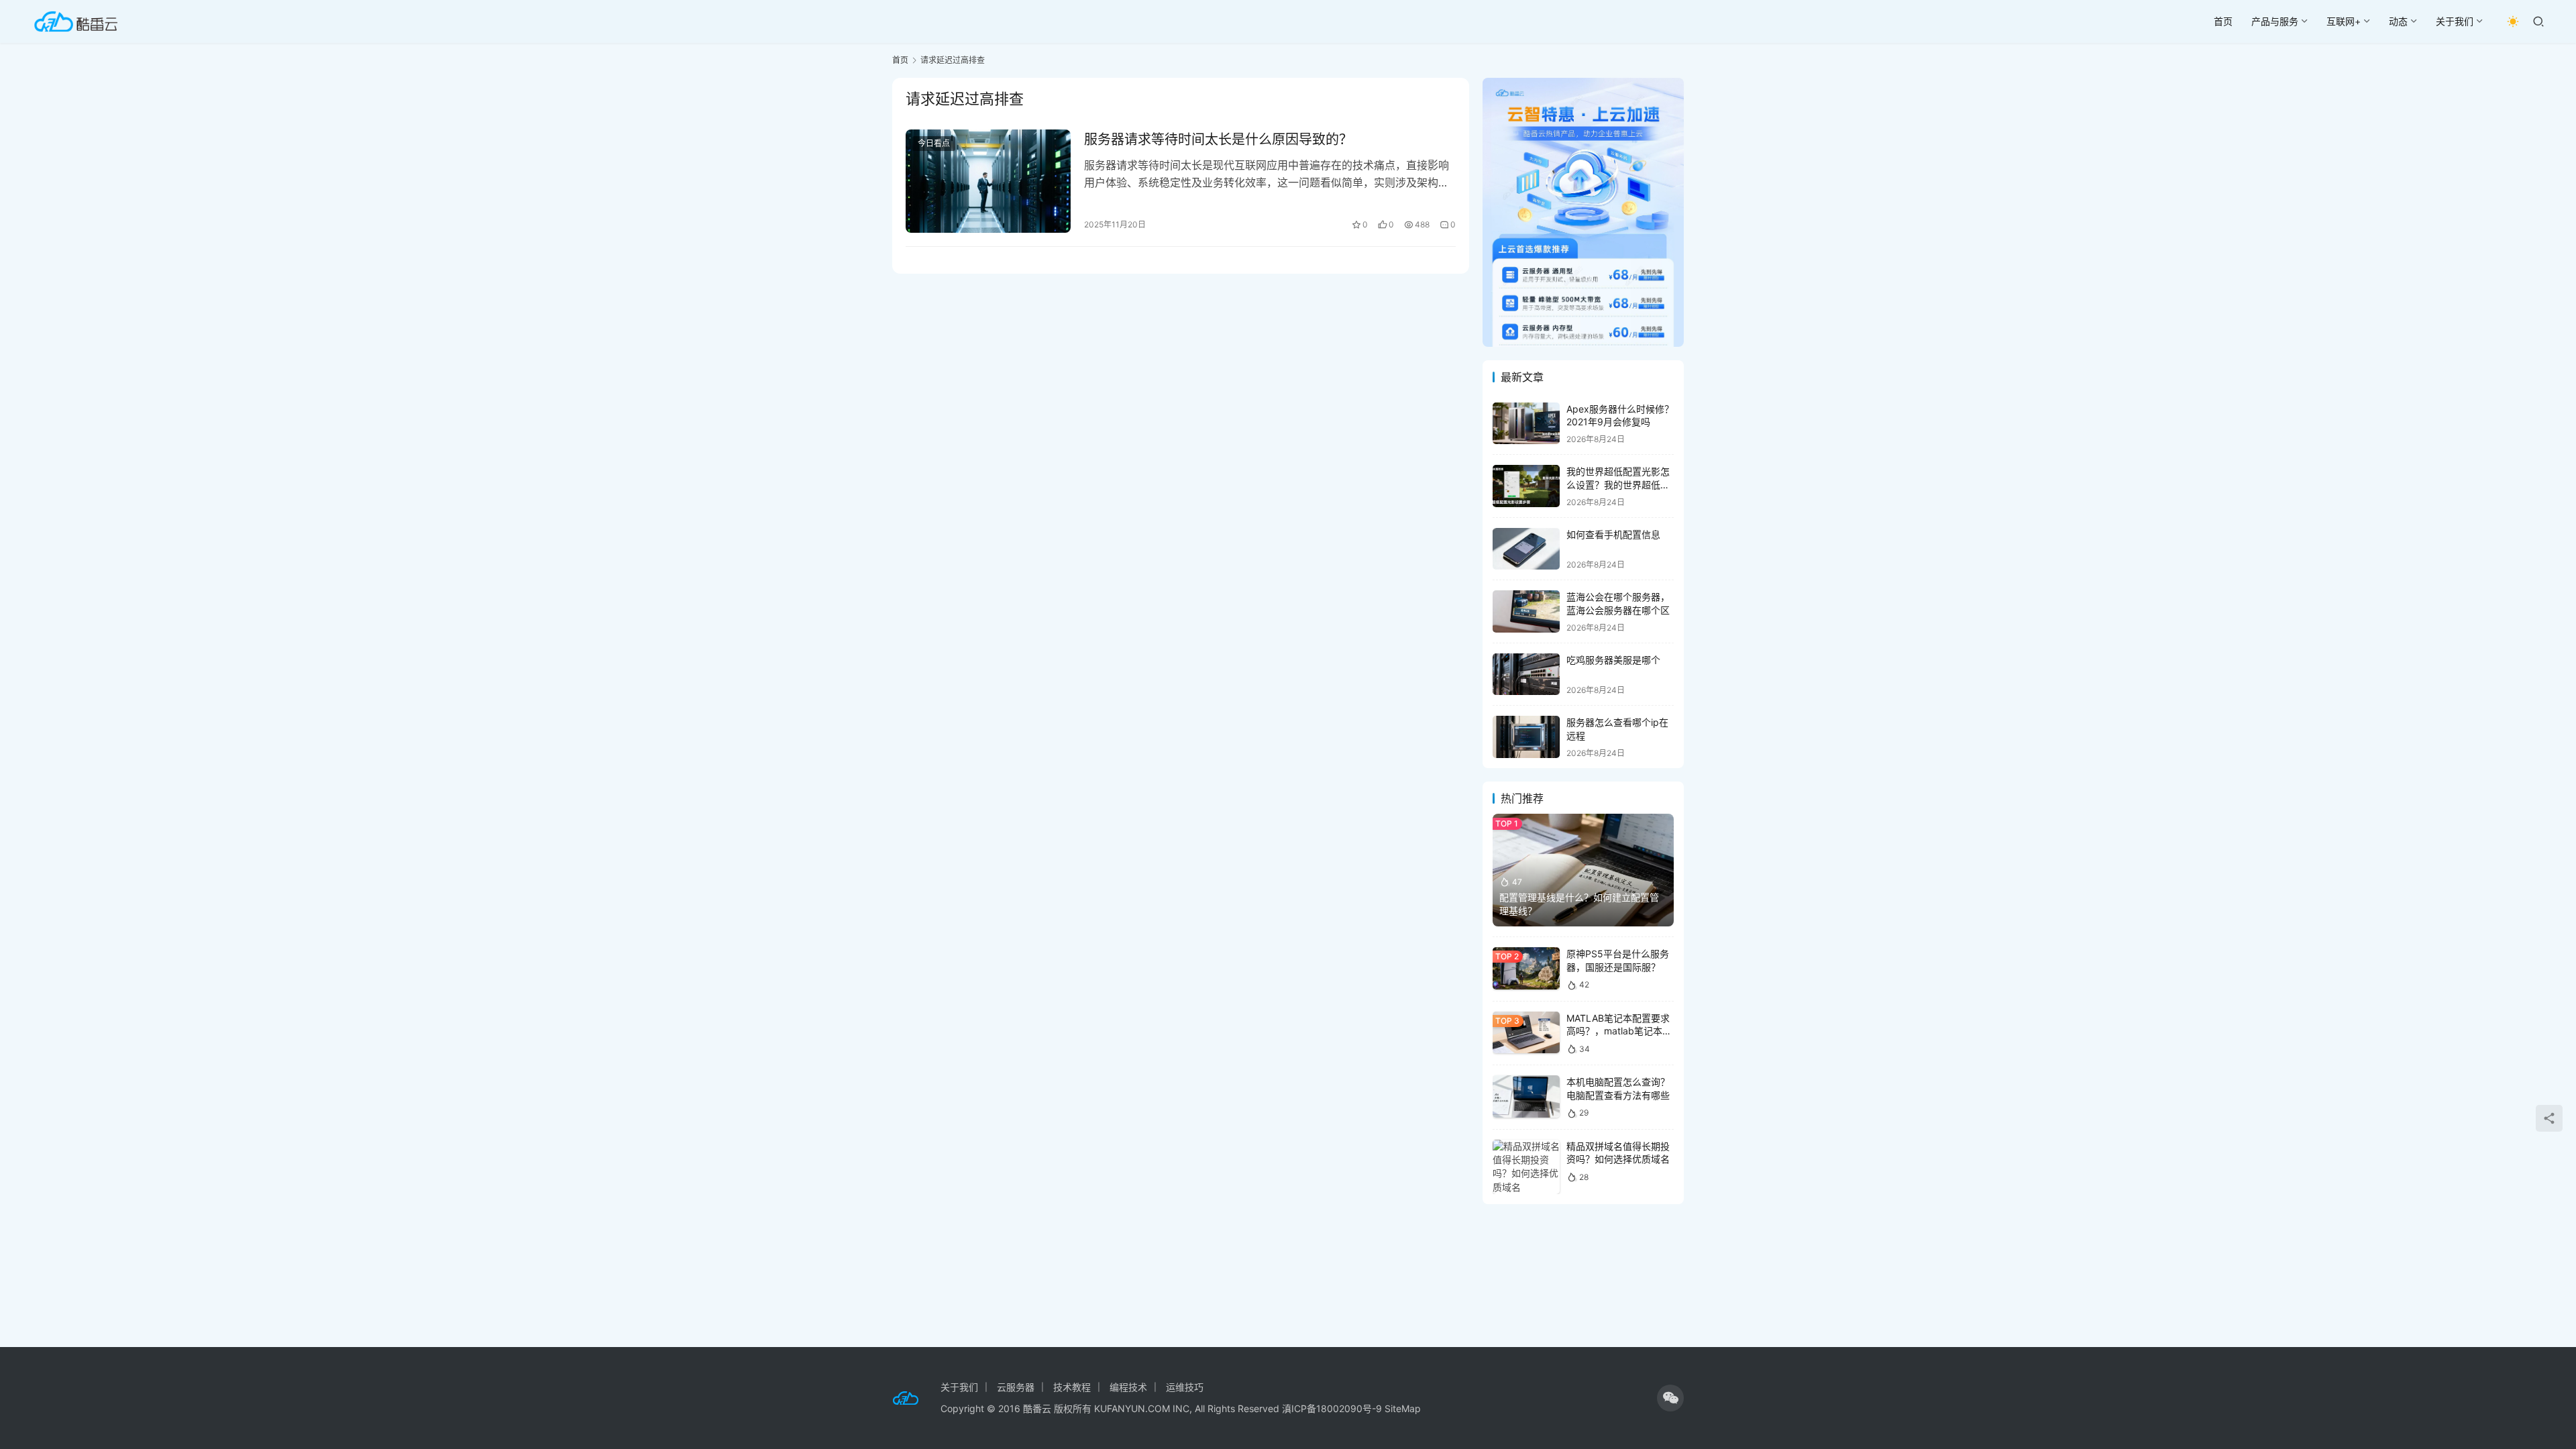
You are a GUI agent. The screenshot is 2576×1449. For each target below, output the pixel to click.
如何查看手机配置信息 (1613, 534)
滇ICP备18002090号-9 (1333, 1408)
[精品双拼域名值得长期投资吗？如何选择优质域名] (1526, 1167)
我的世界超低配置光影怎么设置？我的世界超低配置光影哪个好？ (1618, 484)
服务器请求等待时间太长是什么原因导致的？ (1218, 140)
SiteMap (1403, 1408)
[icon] (1670, 1398)
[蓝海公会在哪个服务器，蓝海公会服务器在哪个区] (1526, 611)
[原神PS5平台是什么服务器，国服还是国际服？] (1526, 968)
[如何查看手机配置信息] (1526, 549)
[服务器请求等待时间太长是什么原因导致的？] (988, 181)
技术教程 (1072, 1387)
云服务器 (1016, 1387)
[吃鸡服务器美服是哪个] (1526, 675)
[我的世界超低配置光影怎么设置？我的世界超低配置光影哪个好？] (1526, 486)
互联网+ (2344, 21)
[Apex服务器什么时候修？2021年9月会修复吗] (1526, 424)
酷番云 (1037, 1408)
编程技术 (1128, 1387)
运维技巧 (1185, 1387)
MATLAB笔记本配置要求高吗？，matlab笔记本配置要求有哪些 (1619, 1031)
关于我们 (2455, 21)
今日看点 (934, 143)
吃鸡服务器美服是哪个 (1613, 660)
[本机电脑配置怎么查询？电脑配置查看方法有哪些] (1526, 1096)
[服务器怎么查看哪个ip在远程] (1526, 737)
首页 (2223, 21)
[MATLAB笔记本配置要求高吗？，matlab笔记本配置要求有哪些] (1526, 1033)
